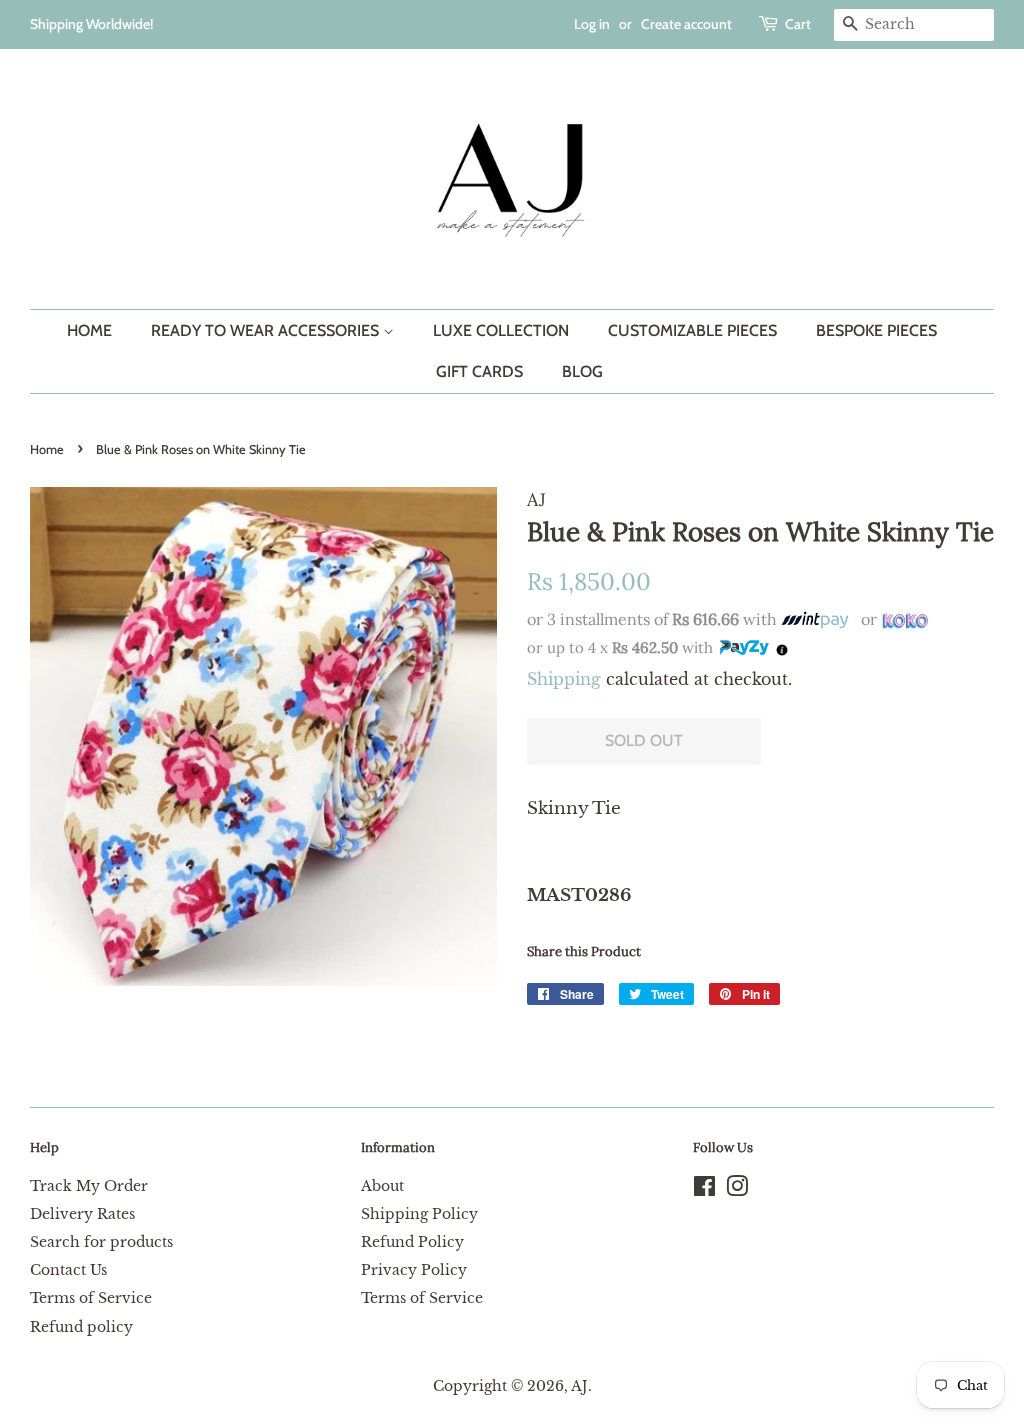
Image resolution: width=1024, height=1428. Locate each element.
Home (89, 330)
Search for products (101, 1242)
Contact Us (68, 1270)
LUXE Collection (501, 330)
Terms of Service (91, 1298)
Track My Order (89, 1186)
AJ (579, 1386)
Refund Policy (412, 1242)
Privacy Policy (414, 1270)
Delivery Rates (82, 1214)
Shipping (564, 679)
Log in (592, 24)
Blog (582, 371)
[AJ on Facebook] (704, 1190)
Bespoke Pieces (876, 330)
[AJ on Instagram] (737, 1190)
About (382, 1186)
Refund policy (81, 1327)
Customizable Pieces (692, 330)
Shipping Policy (419, 1214)
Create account (686, 24)
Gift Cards (479, 371)
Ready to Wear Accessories (267, 330)
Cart (798, 24)
